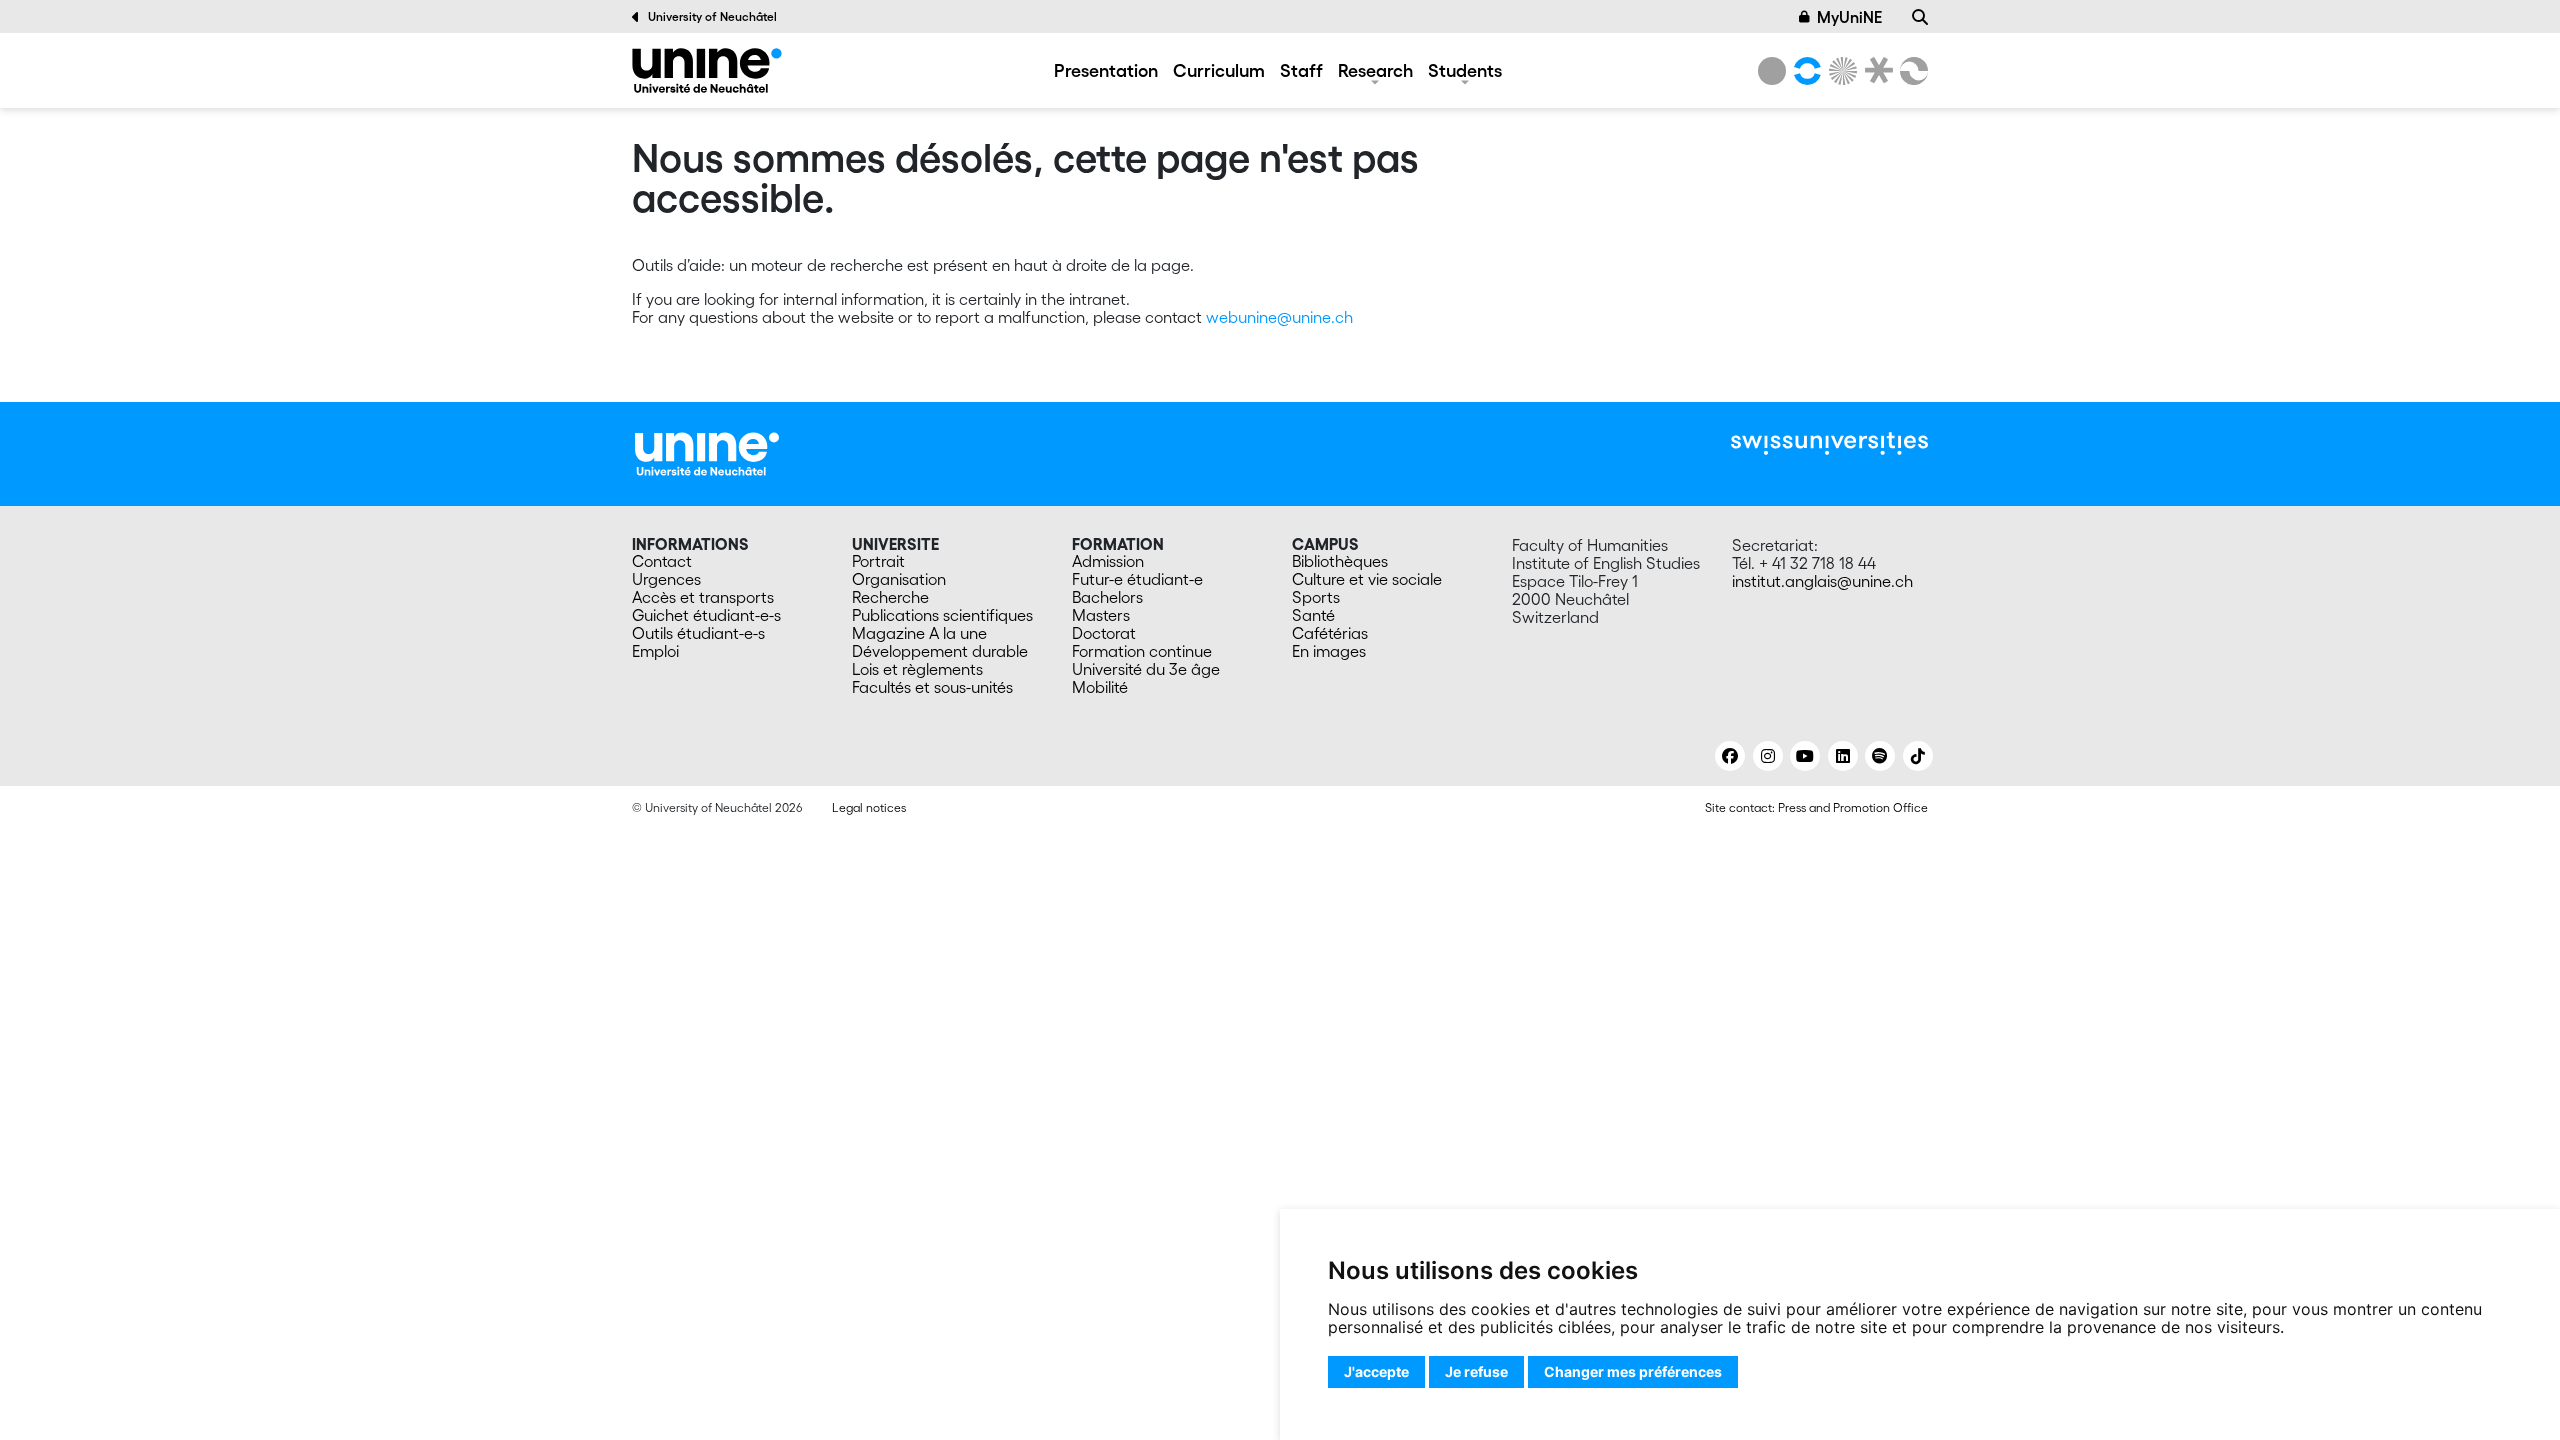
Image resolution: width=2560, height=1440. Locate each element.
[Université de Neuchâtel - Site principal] (707, 452)
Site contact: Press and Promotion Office (1816, 807)
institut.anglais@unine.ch (1822, 581)
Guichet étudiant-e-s (706, 615)
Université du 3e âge (1146, 669)
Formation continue (1142, 651)
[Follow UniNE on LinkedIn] (1843, 756)
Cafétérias (1330, 633)
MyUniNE (1849, 17)
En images (1329, 651)
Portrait (878, 561)
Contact (662, 561)
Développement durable (940, 651)
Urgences (666, 579)
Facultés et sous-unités (932, 687)
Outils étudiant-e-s (698, 633)
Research (1375, 70)
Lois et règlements (917, 669)
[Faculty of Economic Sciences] (1911, 71)
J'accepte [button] (1376, 1371)
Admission (1108, 561)
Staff (1301, 70)
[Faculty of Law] (1875, 71)
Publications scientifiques (942, 615)
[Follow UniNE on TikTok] (1918, 756)
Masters (1101, 615)
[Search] (1920, 17)
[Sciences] (1840, 71)
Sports (1316, 597)
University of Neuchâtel (712, 16)
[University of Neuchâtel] (1772, 71)
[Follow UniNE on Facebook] (1730, 756)
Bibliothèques (1340, 561)
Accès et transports (703, 597)
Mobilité (1100, 687)
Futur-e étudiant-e (1137, 579)
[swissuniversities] (1829, 443)
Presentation (1106, 70)
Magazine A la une (919, 633)
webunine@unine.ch (1279, 317)
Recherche (890, 597)
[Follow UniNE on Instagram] (1768, 756)
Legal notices (869, 807)
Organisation (899, 579)
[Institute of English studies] (707, 70)
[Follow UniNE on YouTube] (1805, 756)
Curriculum (1219, 70)
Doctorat (1104, 633)
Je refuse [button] (1476, 1371)
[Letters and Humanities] (1804, 71)
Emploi (655, 651)
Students (1465, 70)
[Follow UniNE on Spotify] (1880, 756)
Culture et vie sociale (1367, 579)
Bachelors (1107, 597)
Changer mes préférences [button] (1633, 1371)
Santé (1313, 615)
